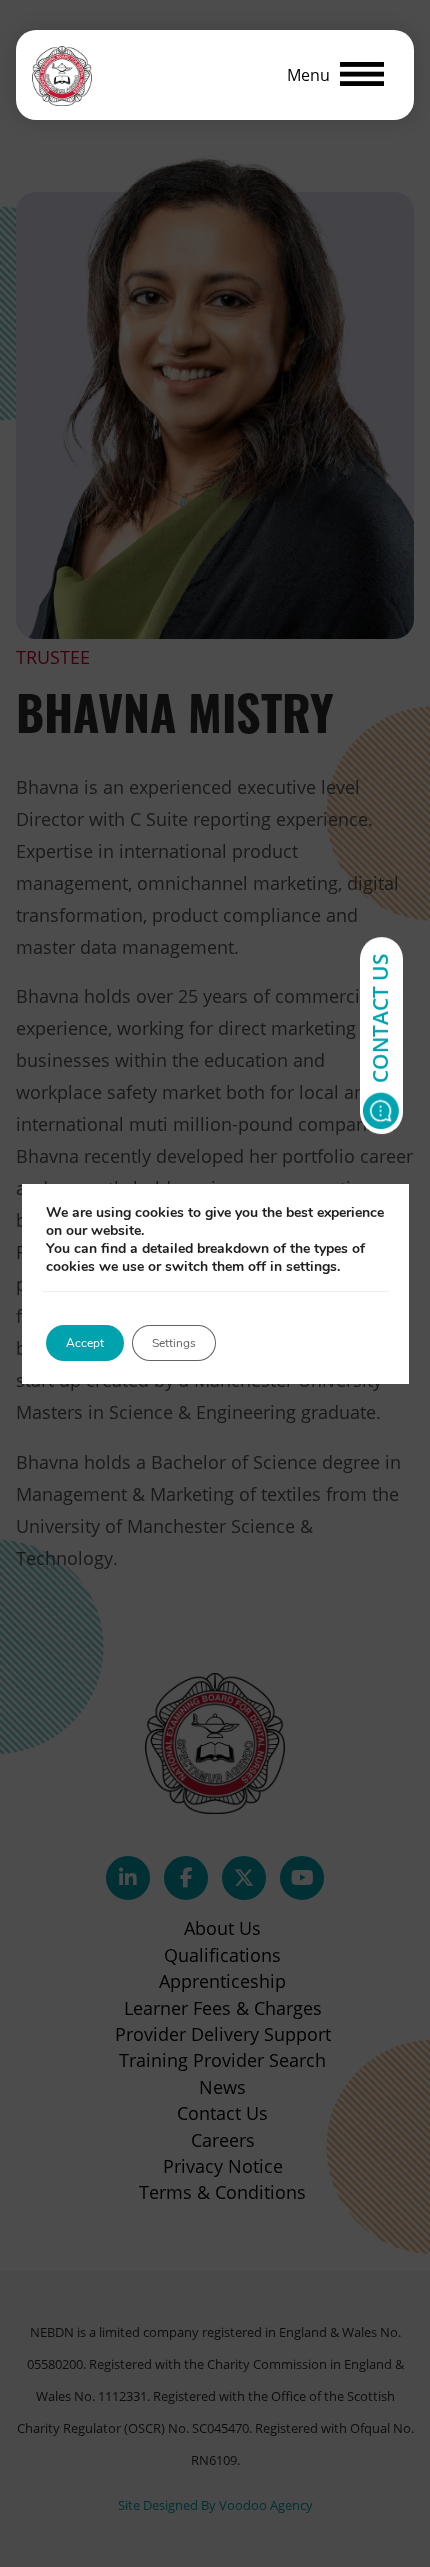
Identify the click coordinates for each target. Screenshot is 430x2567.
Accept (85, 1343)
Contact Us (380, 1018)
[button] (335, 75)
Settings (174, 1343)
